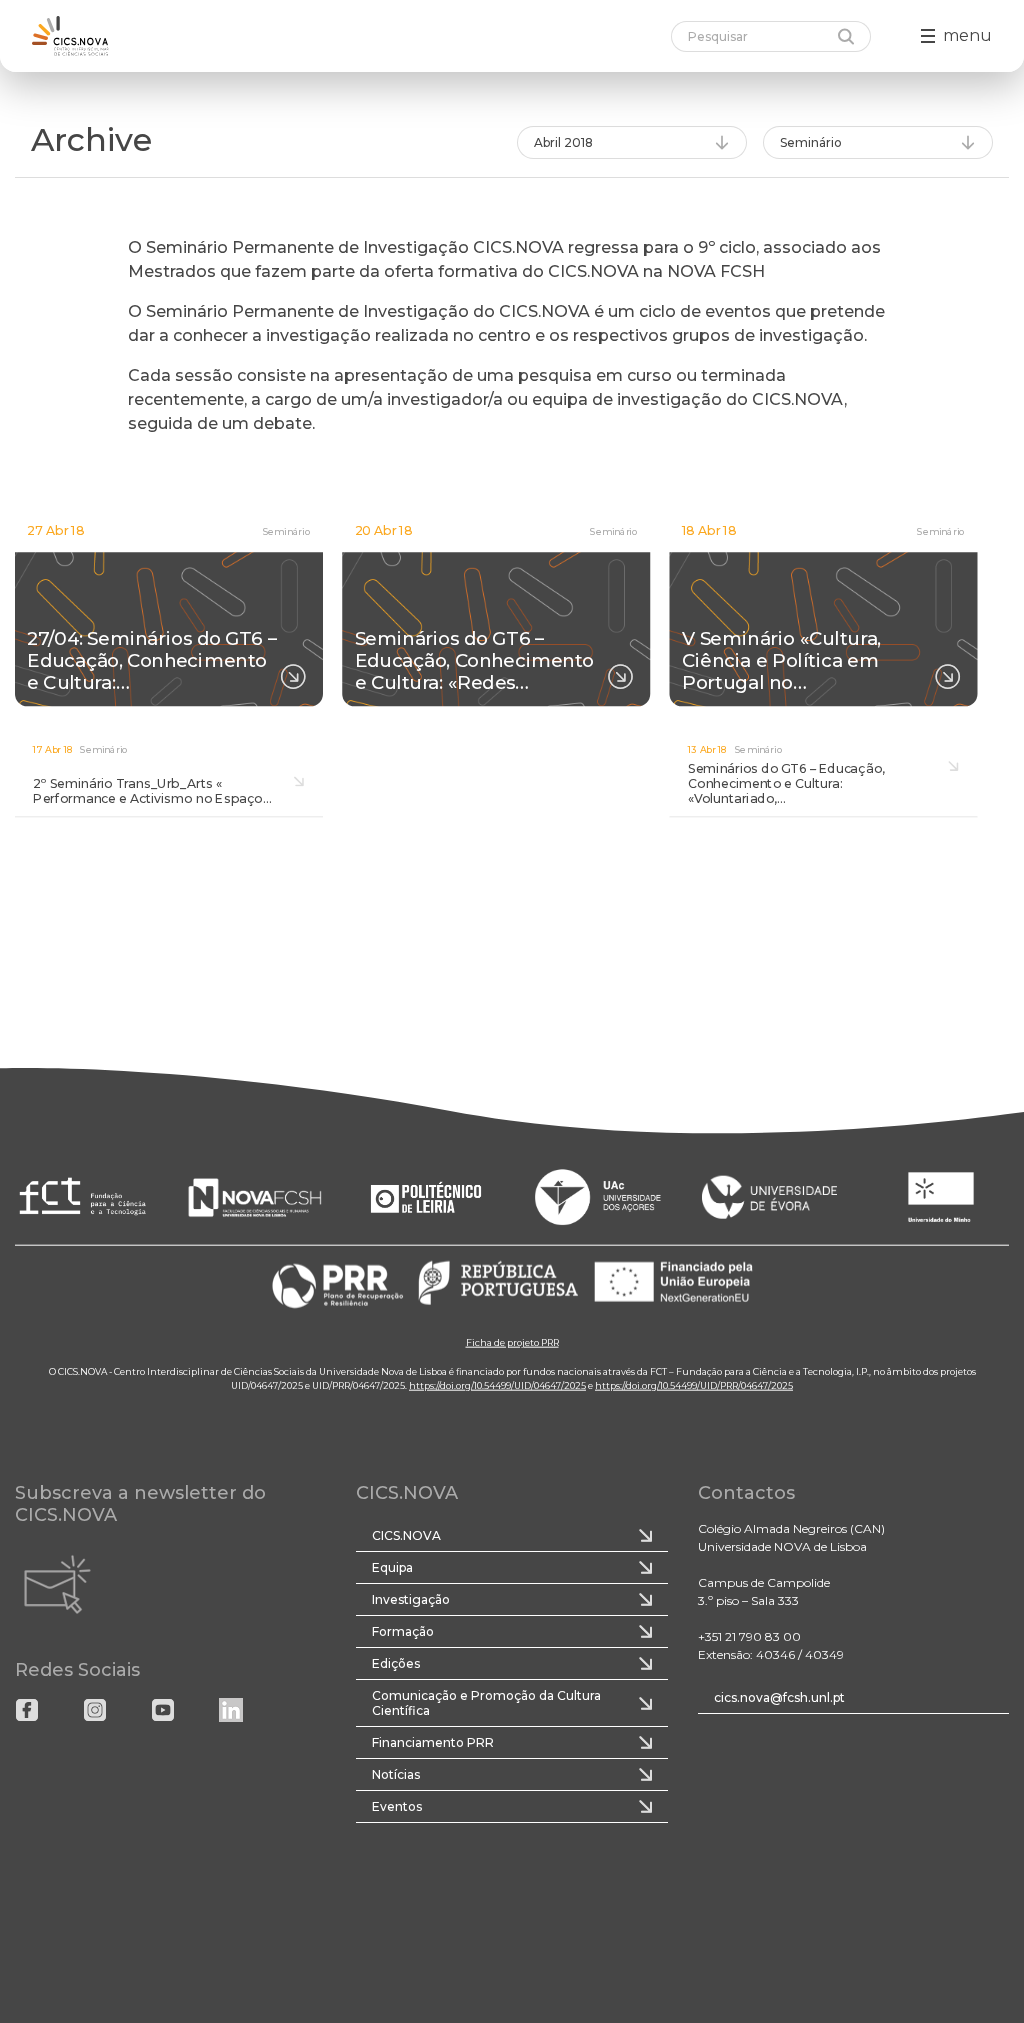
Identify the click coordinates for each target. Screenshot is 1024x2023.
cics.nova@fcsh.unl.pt (779, 1697)
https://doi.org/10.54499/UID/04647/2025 (497, 1384)
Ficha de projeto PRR (512, 1341)
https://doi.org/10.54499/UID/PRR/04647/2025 (694, 1384)
